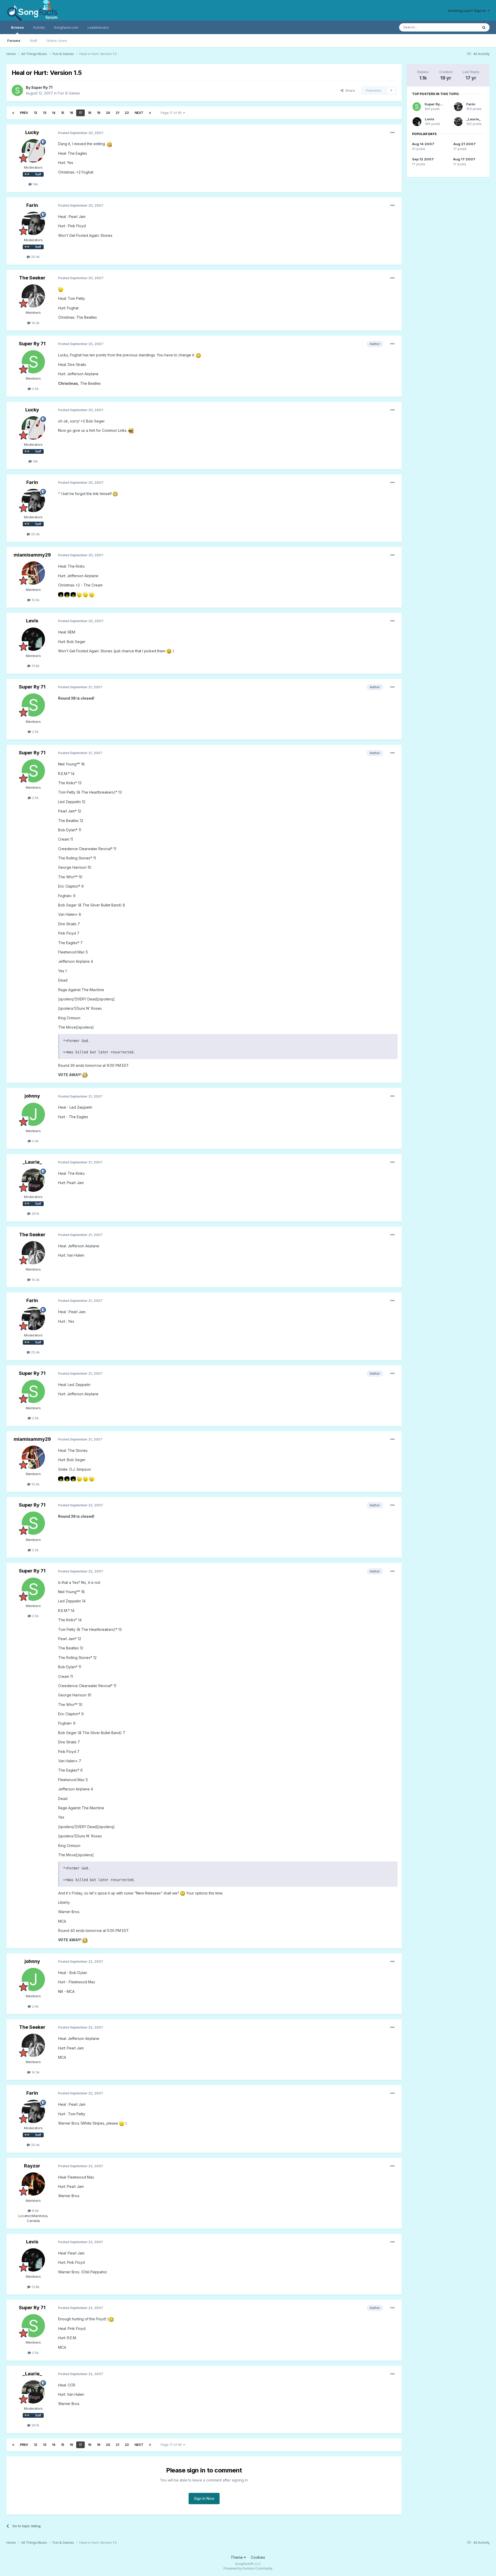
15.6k (35, 600)
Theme (237, 2557)
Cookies (258, 2557)
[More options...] (392, 133)
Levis (32, 621)
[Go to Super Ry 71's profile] (17, 90)
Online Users (57, 41)
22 (127, 113)
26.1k (35, 1213)
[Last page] (150, 113)
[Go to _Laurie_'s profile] (33, 1180)
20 (108, 113)
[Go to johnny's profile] (33, 1114)
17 (80, 113)
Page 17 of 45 (172, 113)
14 (54, 113)
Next (139, 113)
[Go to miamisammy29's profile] (33, 573)
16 (71, 113)
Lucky (32, 132)
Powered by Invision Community (248, 2568)
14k (35, 184)
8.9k (35, 2211)
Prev (24, 113)
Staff (33, 41)
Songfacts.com (66, 27)
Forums (14, 41)
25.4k (35, 257)
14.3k (35, 323)
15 (63, 113)
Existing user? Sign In (468, 11)
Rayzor (32, 2166)
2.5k (35, 389)
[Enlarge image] (109, 144)
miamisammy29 (32, 555)
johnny (32, 1096)
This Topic (463, 27)
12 (36, 113)
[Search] (484, 27)
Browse (17, 27)
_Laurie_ (32, 1162)
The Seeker (32, 278)
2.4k (35, 1141)
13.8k (35, 666)
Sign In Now (204, 2498)
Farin (32, 205)
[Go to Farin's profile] (33, 223)
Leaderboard (98, 27)
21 (117, 113)
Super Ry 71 (42, 87)
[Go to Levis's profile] (33, 639)
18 (90, 113)
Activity (39, 27)
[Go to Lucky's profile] (33, 151)
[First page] (13, 113)
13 (45, 113)
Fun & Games (69, 93)
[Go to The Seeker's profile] (33, 296)
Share (349, 90)
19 (99, 113)
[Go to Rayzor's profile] (33, 2184)
